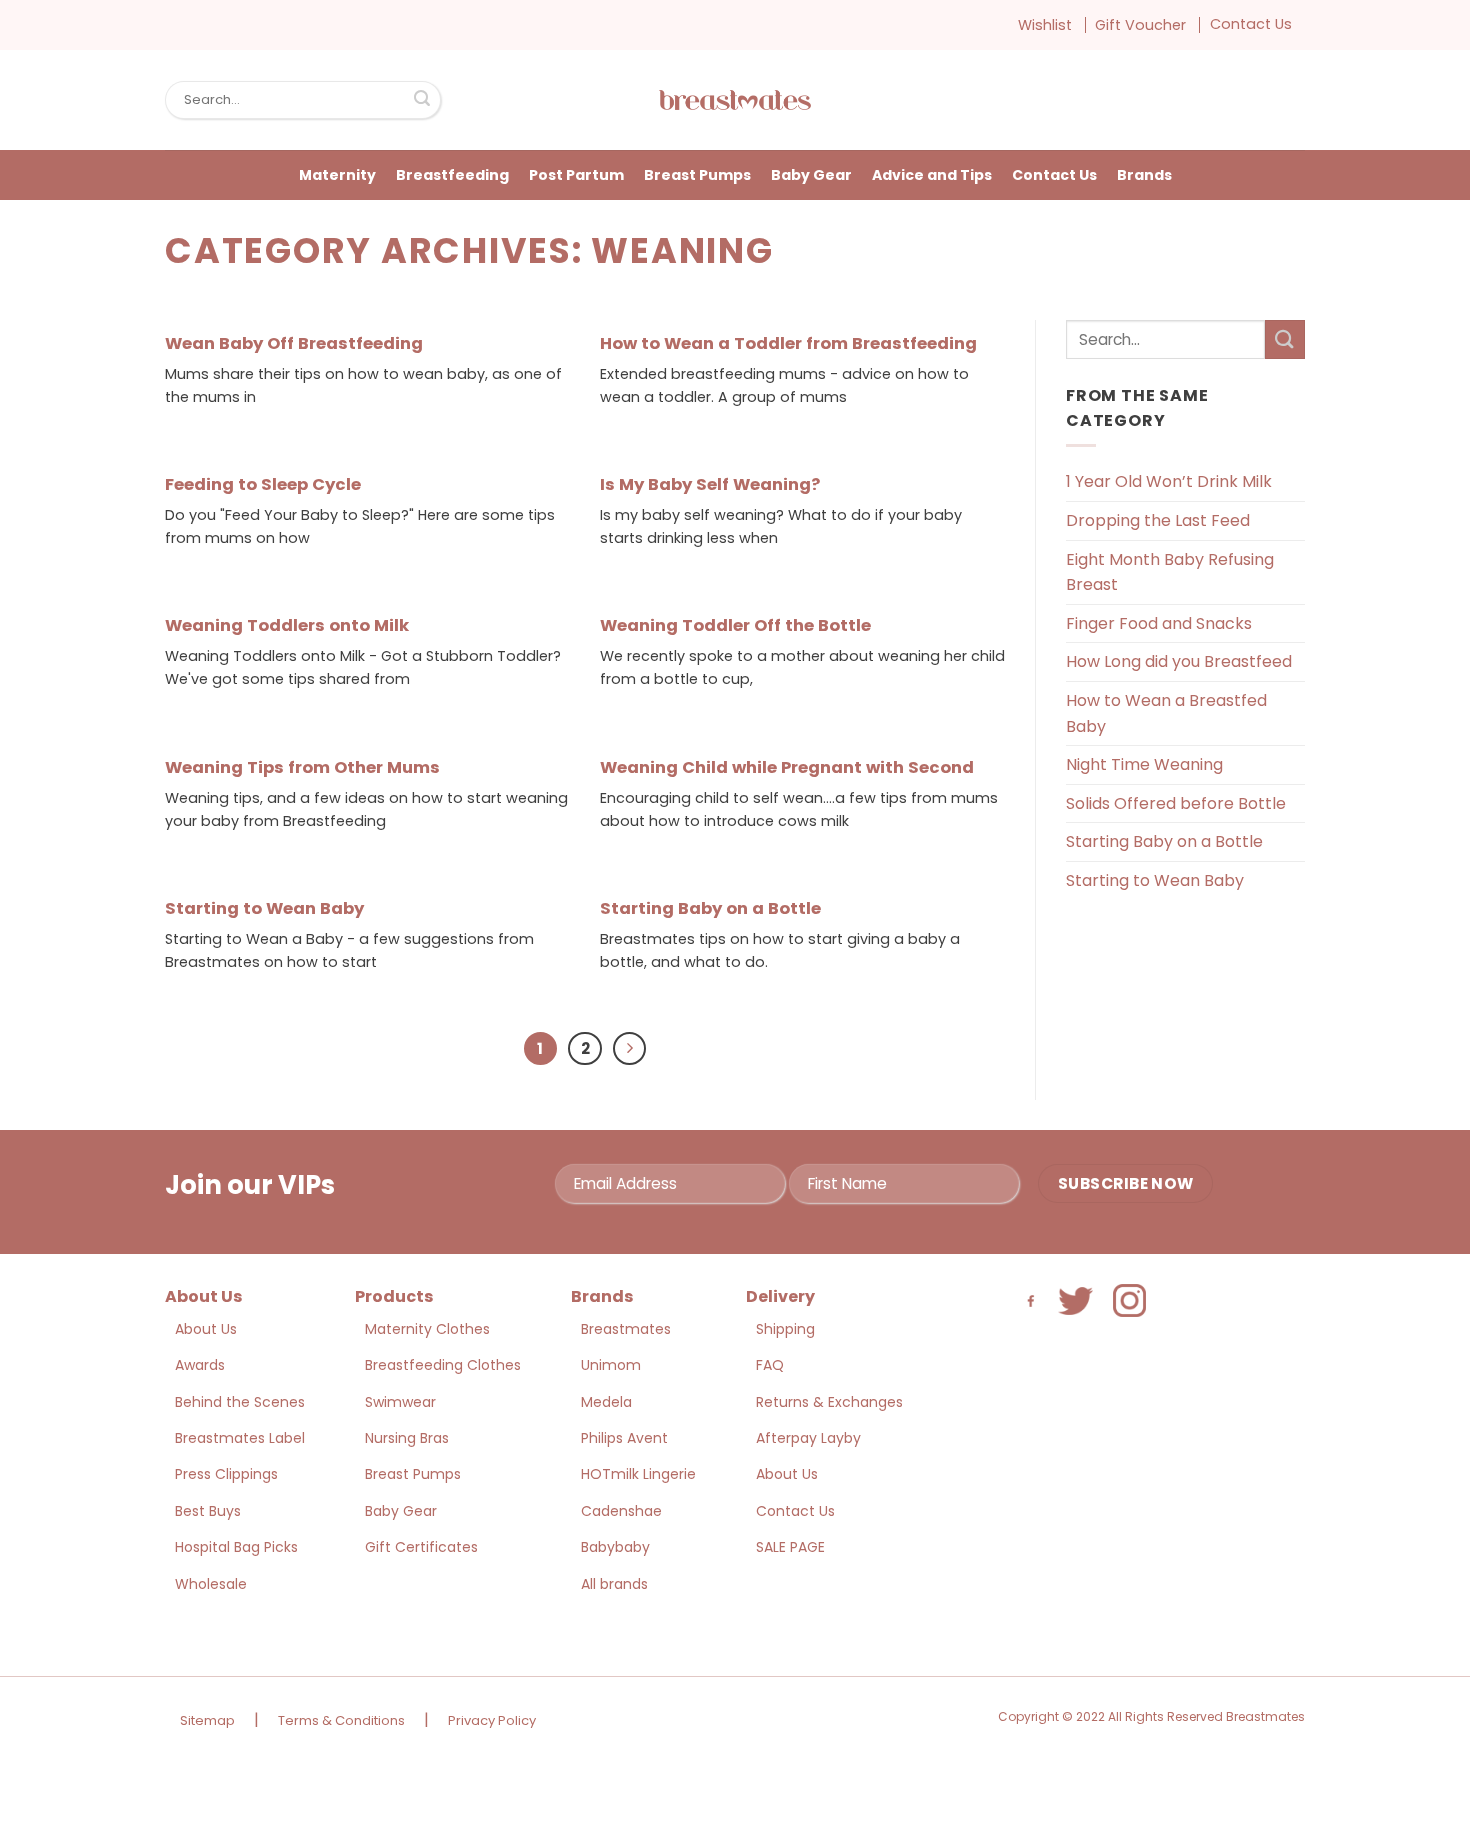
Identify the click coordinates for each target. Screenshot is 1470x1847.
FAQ (770, 1365)
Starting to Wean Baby (264, 909)
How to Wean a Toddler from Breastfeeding (788, 344)
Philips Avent (624, 1438)
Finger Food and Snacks (1159, 623)
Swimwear (400, 1402)
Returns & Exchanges (829, 1402)
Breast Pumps (697, 175)
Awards (200, 1365)
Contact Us (1251, 24)
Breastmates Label (240, 1438)
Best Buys (208, 1511)
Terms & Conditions (341, 1720)
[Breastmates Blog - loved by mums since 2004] (735, 100)
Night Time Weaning (1144, 764)
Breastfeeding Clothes (443, 1365)
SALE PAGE (790, 1547)
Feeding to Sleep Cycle (263, 485)
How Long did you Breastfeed (1179, 661)
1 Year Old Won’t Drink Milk (1169, 481)
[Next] (630, 1049)
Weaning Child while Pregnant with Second (787, 768)
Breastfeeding (452, 175)
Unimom (611, 1365)
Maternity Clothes (427, 1329)
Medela (606, 1402)
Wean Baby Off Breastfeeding (294, 344)
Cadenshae (621, 1511)
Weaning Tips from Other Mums (302, 768)
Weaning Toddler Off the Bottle (735, 626)
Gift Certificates (421, 1547)
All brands (614, 1584)
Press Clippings (226, 1474)
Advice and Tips (932, 175)
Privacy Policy (492, 1720)
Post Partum (576, 175)
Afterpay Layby (808, 1438)
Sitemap (207, 1720)
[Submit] (422, 100)
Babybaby (615, 1547)
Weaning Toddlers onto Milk (287, 626)
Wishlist (1045, 25)
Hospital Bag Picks (236, 1547)
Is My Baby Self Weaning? (710, 485)
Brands (1144, 175)
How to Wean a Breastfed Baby (1166, 713)
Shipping (785, 1329)
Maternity (337, 175)
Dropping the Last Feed (1158, 520)
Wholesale (211, 1584)
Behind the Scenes (240, 1402)
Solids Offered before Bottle (1176, 803)
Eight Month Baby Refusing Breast (1170, 572)
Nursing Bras (407, 1438)
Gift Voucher (1140, 25)
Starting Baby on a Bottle (710, 909)
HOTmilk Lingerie (638, 1474)
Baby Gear (811, 175)
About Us (206, 1329)
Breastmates (626, 1329)
